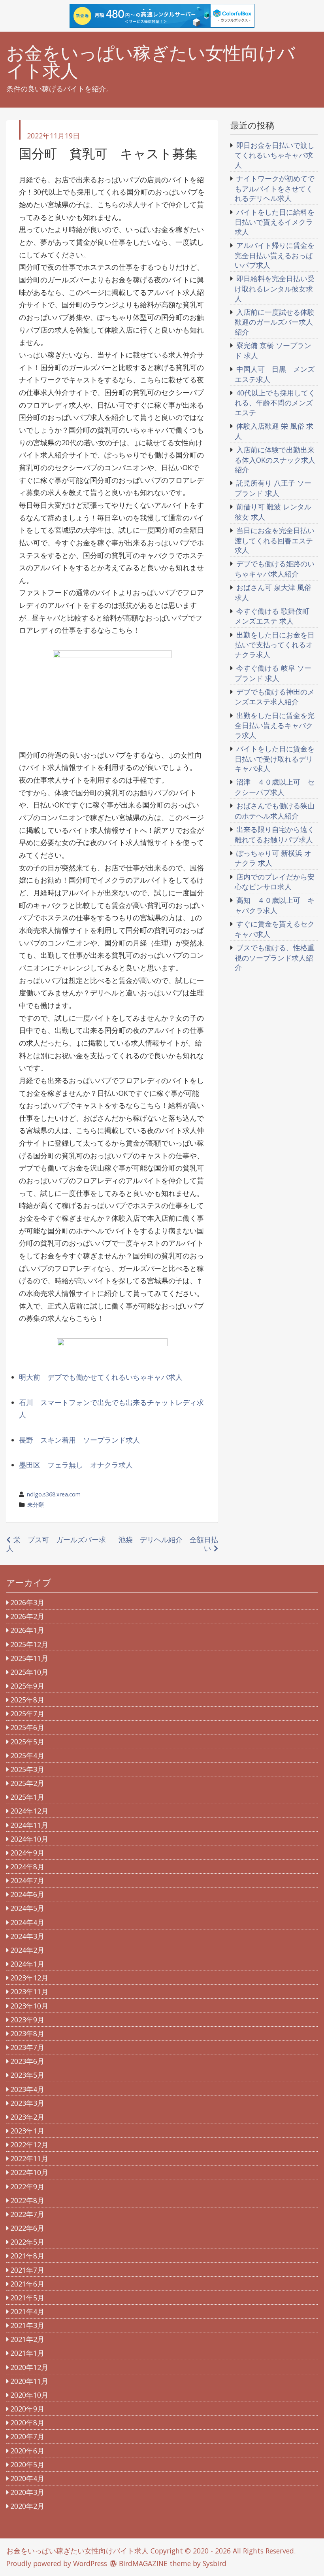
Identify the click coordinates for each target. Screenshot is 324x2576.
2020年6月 (27, 2451)
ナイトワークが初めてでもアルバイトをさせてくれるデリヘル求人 (275, 188)
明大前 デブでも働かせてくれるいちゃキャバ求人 (101, 1377)
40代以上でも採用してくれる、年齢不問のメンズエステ (275, 403)
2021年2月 (27, 2339)
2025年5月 (27, 1742)
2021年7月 (27, 2270)
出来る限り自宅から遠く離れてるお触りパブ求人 (275, 834)
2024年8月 (27, 1867)
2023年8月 (27, 2033)
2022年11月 (29, 2158)
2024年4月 (27, 1922)
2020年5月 (27, 2464)
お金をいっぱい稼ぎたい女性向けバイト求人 (151, 62)
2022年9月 (27, 2186)
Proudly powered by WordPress (57, 2563)
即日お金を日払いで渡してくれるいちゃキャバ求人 (275, 155)
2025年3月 (27, 1769)
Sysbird (215, 2563)
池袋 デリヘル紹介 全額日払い (168, 1544)
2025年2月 (27, 1783)
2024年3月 (27, 1936)
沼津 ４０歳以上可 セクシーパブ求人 (275, 787)
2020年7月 (27, 2436)
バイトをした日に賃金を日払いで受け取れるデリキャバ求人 (275, 758)
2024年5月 (27, 1908)
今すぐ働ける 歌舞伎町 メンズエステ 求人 (272, 616)
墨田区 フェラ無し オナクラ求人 (76, 1465)
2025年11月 (29, 1658)
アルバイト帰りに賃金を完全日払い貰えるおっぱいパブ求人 (275, 255)
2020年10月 (29, 2395)
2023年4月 (27, 2089)
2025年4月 (27, 1755)
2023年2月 (27, 2117)
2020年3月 (27, 2492)
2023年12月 (29, 1978)
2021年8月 (27, 2256)
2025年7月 (27, 1714)
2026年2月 (27, 1616)
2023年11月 (29, 1992)
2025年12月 (29, 1644)
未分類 (36, 1505)
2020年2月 (27, 2506)
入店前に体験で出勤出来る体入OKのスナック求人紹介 (275, 460)
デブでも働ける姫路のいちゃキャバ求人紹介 (275, 569)
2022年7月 (27, 2214)
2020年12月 (29, 2367)
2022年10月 (29, 2172)
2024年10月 (29, 1839)
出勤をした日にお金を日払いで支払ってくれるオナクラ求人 (275, 645)
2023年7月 (27, 2047)
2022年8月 (27, 2200)
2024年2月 (27, 1950)
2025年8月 (27, 1700)
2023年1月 (27, 2131)
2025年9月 (27, 1686)
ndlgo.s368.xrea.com (54, 1494)
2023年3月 (27, 2103)
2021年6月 (27, 2284)
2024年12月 (29, 1811)
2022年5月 (27, 2242)
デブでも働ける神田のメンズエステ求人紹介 (275, 697)
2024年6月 (27, 1894)
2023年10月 (29, 2006)
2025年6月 (27, 1727)
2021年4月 (27, 2311)
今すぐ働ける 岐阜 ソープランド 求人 (273, 673)
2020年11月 (29, 2381)
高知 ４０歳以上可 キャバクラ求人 (275, 905)
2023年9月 (27, 2020)
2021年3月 (27, 2325)
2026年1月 (27, 1630)
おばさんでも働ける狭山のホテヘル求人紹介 (275, 811)
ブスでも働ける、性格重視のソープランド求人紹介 (275, 957)
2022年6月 (27, 2228)
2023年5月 (27, 2075)
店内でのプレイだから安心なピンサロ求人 (275, 882)
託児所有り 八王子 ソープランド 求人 (273, 488)
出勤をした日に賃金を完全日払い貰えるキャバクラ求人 (275, 725)
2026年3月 (27, 1602)
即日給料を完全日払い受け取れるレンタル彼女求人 (275, 288)
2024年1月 (27, 1964)
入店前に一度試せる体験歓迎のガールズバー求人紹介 (275, 322)
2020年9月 (27, 2409)
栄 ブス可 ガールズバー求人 (56, 1544)
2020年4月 (27, 2478)
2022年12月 (29, 2145)
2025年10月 (29, 1672)
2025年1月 (27, 1797)
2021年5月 (27, 2298)
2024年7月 (27, 1880)
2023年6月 (27, 2061)
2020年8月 (27, 2423)
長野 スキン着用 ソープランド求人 (79, 1440)
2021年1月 (27, 2353)
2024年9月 (27, 1853)
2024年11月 (29, 1825)
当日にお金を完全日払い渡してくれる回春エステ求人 (275, 540)
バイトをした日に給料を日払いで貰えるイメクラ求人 (275, 222)
